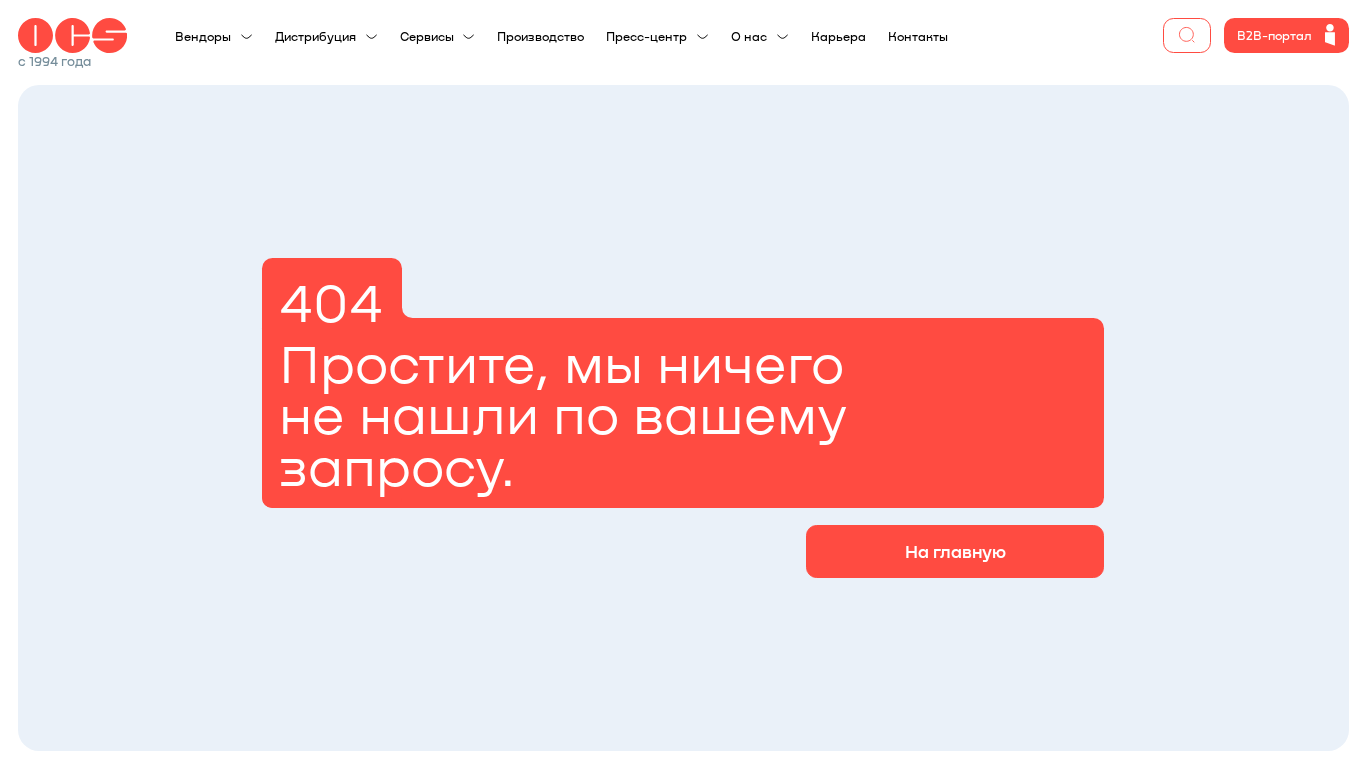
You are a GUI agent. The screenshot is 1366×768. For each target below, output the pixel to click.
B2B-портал (1274, 35)
